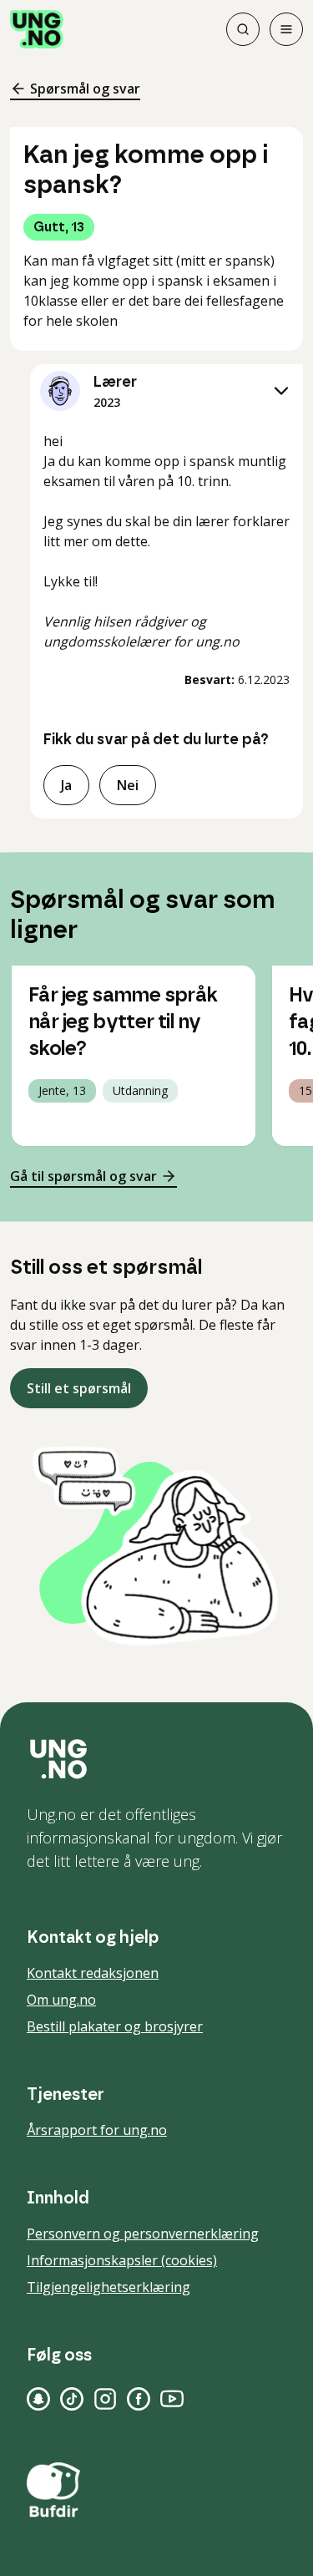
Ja (66, 785)
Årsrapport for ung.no (97, 2130)
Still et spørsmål (79, 1388)
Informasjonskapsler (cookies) (122, 2260)
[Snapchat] (38, 2399)
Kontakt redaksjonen (93, 1973)
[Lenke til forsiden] (37, 29)
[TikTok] (72, 2399)
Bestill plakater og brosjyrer (115, 2026)
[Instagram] (105, 2399)
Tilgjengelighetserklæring (109, 2287)
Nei (128, 785)
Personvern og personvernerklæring (143, 2234)
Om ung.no (61, 2000)
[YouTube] (172, 2399)
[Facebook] (139, 2399)
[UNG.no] (156, 1759)
